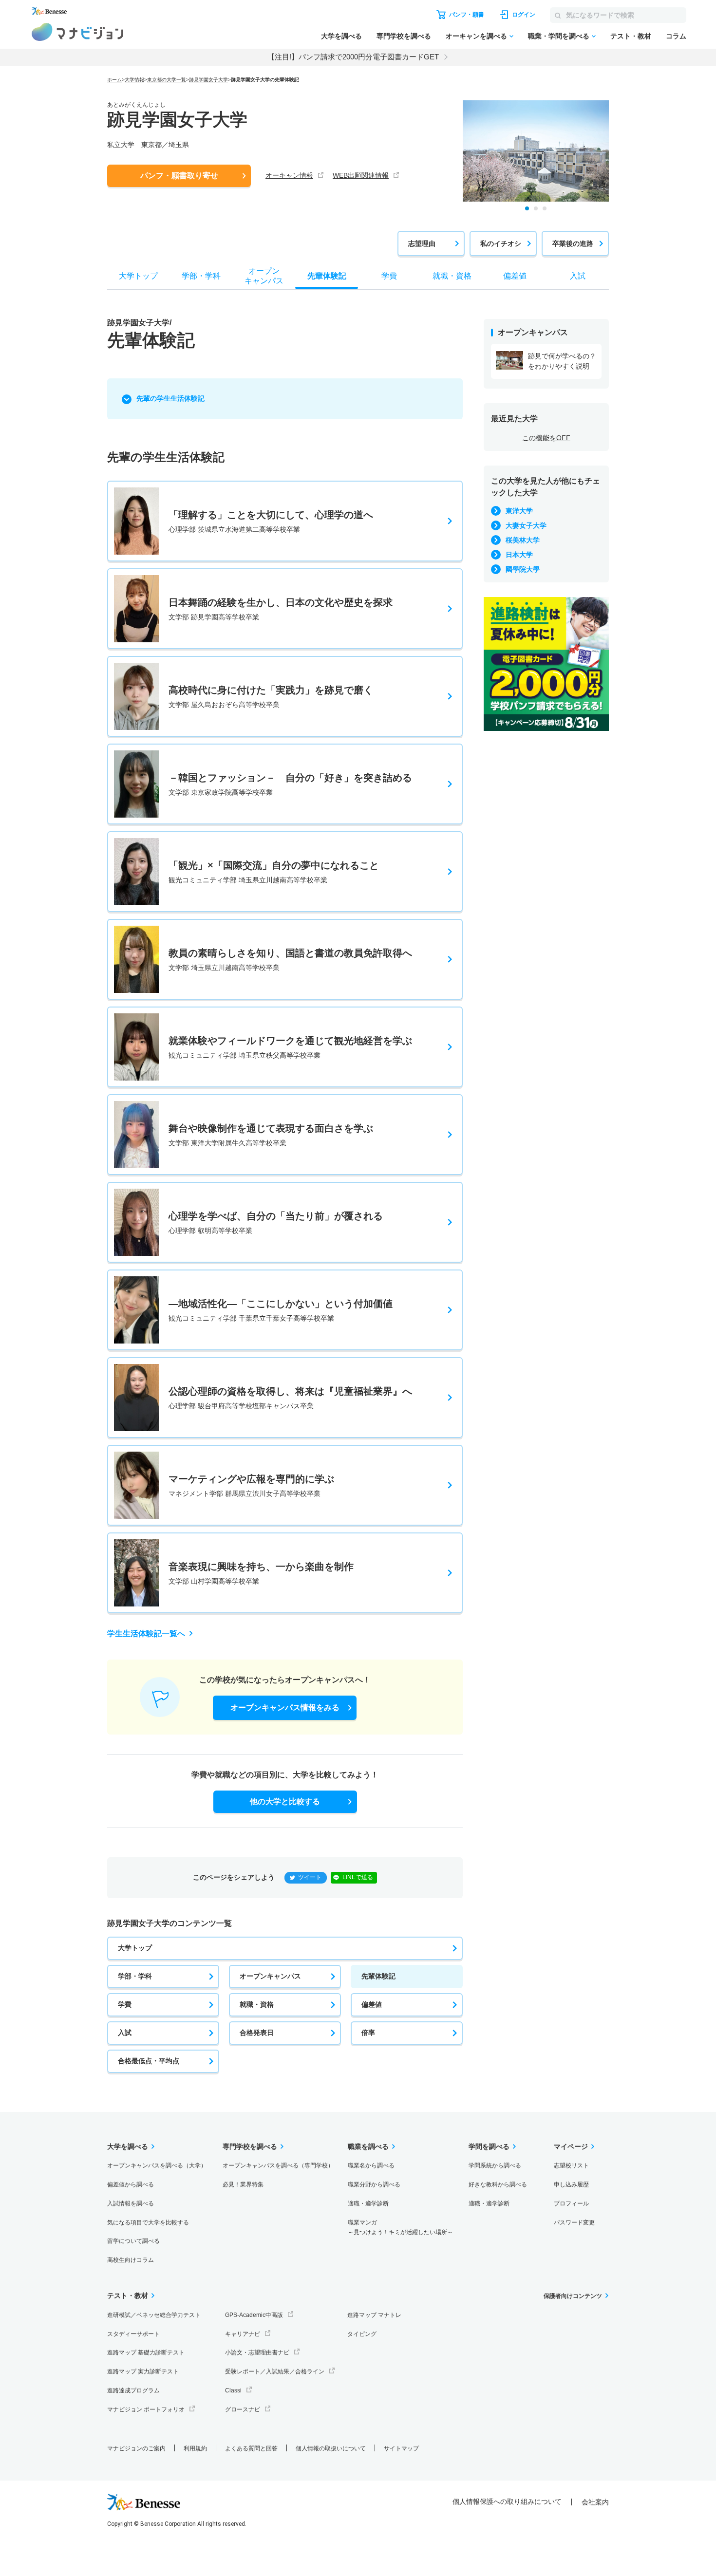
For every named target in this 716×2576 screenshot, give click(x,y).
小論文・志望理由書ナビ (257, 2352)
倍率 (368, 2033)
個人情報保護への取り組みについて (507, 2501)
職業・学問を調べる (559, 36)
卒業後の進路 (573, 243)
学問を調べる (489, 2147)
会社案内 (595, 2502)
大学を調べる (341, 36)
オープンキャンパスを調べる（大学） (157, 2165)
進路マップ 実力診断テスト (143, 2371)
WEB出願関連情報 (361, 175)
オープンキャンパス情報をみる (285, 1708)
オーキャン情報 (289, 175)
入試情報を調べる (131, 2203)
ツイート (310, 1877)
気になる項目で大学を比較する (148, 2222)
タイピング (362, 2334)
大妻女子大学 (526, 525)
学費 (125, 2004)
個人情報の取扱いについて (331, 2448)
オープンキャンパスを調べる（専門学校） (278, 2165)
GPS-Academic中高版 (254, 2315)
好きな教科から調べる (498, 2184)
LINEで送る (358, 1877)
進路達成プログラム (133, 2390)
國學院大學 (523, 569)
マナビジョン (78, 32)
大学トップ (135, 1948)
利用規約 (195, 2448)
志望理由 (422, 243)
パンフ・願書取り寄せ (179, 176)
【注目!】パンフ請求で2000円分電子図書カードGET (353, 57)
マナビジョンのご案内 (136, 2448)
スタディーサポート (133, 2334)
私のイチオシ (501, 243)
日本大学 (519, 555)
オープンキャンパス (270, 1976)
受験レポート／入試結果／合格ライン (275, 2371)
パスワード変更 (574, 2222)
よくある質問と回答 (251, 2448)
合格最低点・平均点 (149, 2061)
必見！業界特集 (243, 2184)
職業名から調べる (371, 2165)
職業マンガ (400, 2228)
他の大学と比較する (285, 1801)
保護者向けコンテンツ (573, 2296)
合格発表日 (257, 2033)
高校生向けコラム (131, 2260)
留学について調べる (133, 2241)
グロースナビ (243, 2409)
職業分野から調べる (374, 2184)
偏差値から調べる (131, 2184)
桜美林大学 (523, 540)
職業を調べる (368, 2147)
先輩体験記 (378, 1976)
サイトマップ (401, 2448)
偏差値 (372, 2004)
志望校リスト (571, 2165)
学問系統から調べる (495, 2165)
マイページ (571, 2147)
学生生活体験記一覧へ (146, 1633)
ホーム (114, 80)
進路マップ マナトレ (374, 2315)
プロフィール (571, 2203)
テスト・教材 (631, 36)
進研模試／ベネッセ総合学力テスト (154, 2315)
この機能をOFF (546, 438)
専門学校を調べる (404, 36)
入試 (125, 2033)
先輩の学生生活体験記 (170, 398)
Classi (233, 2390)
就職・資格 (257, 2004)
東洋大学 (519, 511)
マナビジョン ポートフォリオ (146, 2409)
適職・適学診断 (368, 2203)
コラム (676, 36)
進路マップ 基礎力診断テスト (146, 2352)
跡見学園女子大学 (208, 80)
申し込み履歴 (571, 2184)
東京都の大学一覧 (167, 80)
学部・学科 (135, 1976)
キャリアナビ (243, 2334)
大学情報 (134, 80)
